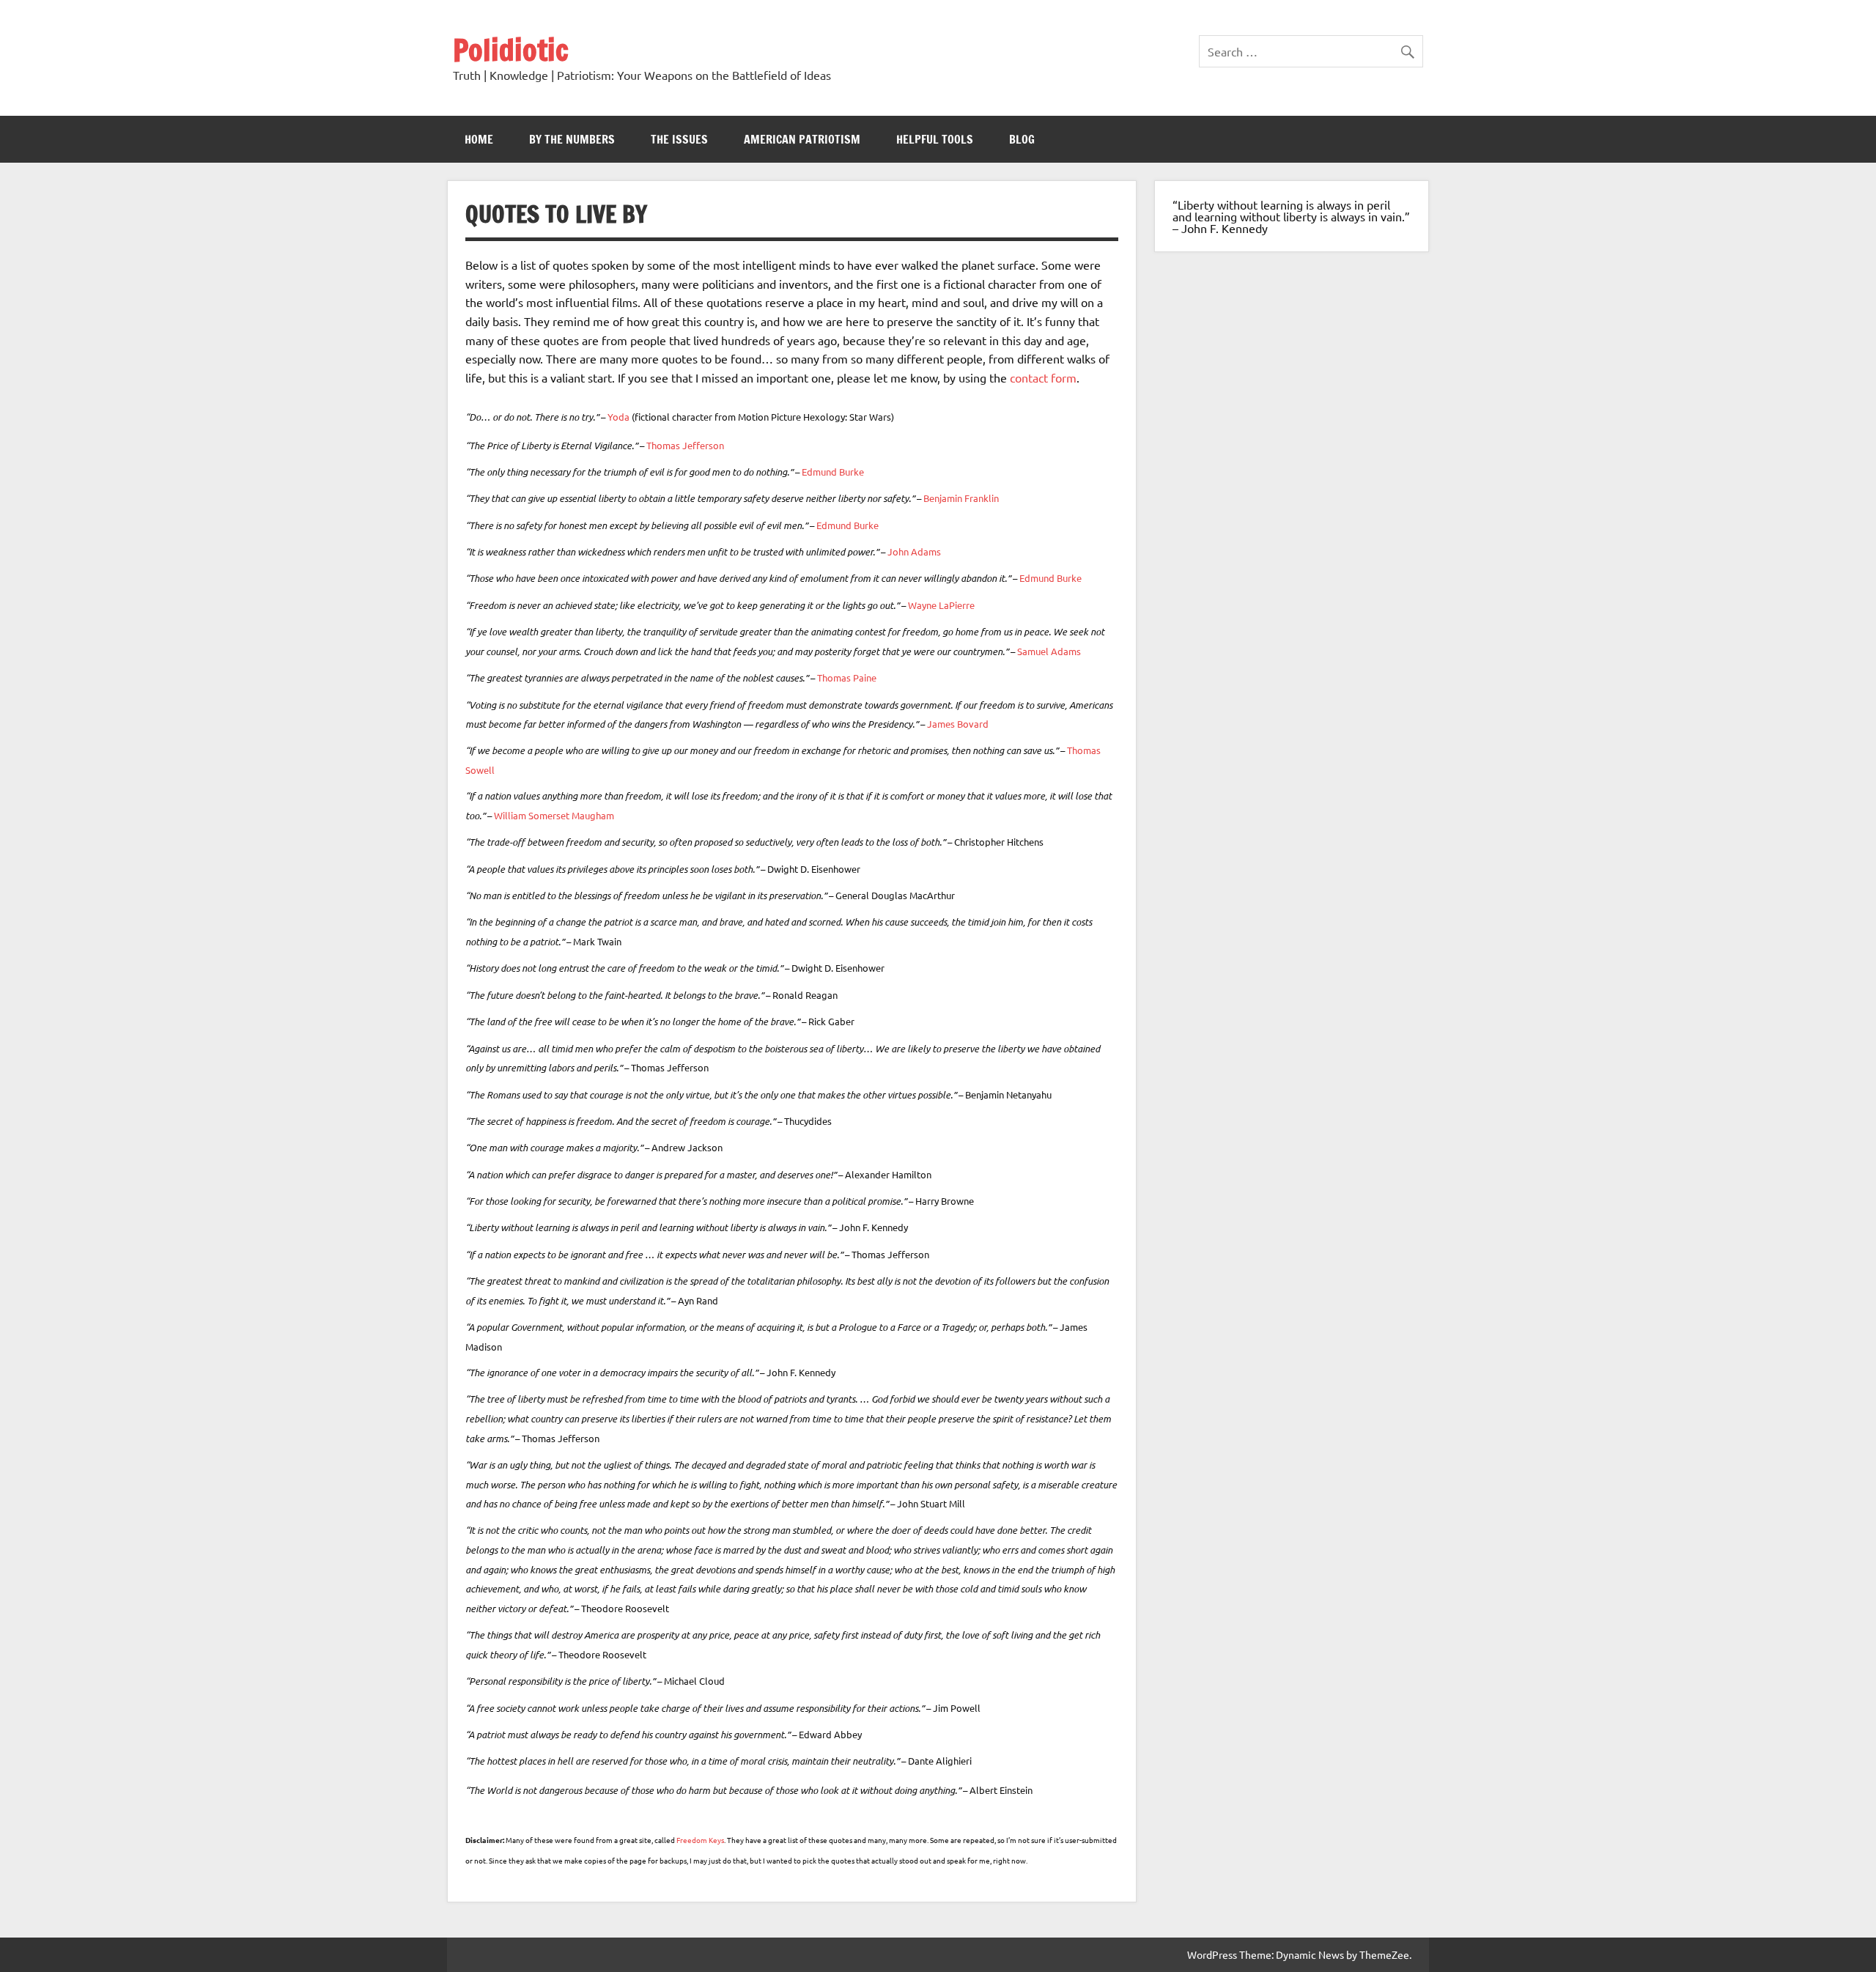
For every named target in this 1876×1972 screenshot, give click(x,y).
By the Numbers (572, 139)
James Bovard (958, 724)
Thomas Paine (847, 677)
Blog (1022, 139)
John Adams (914, 551)
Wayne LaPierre (941, 605)
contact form (1043, 377)
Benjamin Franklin (961, 498)
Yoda (618, 417)
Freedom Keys (700, 1840)
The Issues (679, 139)
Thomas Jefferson (685, 445)
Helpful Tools (935, 139)
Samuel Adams (1049, 651)
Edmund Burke (833, 472)
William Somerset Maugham (554, 815)
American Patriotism (802, 139)
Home (479, 139)
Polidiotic (511, 49)
